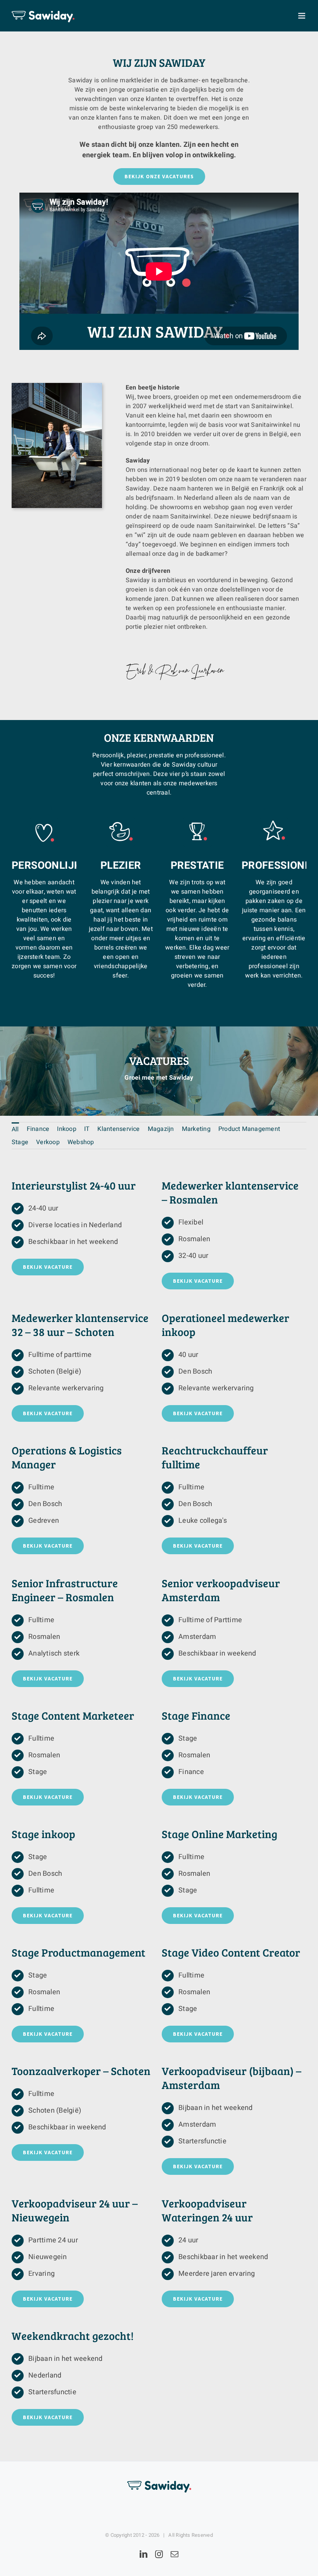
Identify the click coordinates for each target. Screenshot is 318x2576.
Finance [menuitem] (38, 1129)
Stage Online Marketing (219, 1834)
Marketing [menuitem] (196, 1129)
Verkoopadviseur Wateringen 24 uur (207, 2210)
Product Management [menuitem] (249, 1129)
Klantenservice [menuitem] (118, 1129)
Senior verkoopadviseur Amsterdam (221, 1590)
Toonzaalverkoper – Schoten (81, 2071)
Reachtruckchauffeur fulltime (215, 1457)
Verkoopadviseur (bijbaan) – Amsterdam (232, 2078)
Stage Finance (196, 1715)
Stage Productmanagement (79, 1952)
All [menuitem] (15, 1129)
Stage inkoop (43, 1834)
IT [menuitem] (87, 1129)
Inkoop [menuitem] (67, 1129)
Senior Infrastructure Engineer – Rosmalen (65, 1590)
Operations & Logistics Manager (67, 1457)
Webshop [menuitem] (81, 1142)
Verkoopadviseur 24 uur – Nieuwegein (75, 2210)
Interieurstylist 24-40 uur (74, 1185)
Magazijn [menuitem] (161, 1129)
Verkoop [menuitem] (48, 1142)
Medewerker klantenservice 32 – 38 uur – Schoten (80, 1325)
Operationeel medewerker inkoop (226, 1325)
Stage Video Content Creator (231, 1952)
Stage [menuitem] (20, 1142)
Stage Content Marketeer (73, 1715)
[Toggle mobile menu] (302, 16)
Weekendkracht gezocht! (73, 2336)
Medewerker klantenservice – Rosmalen (230, 1192)
